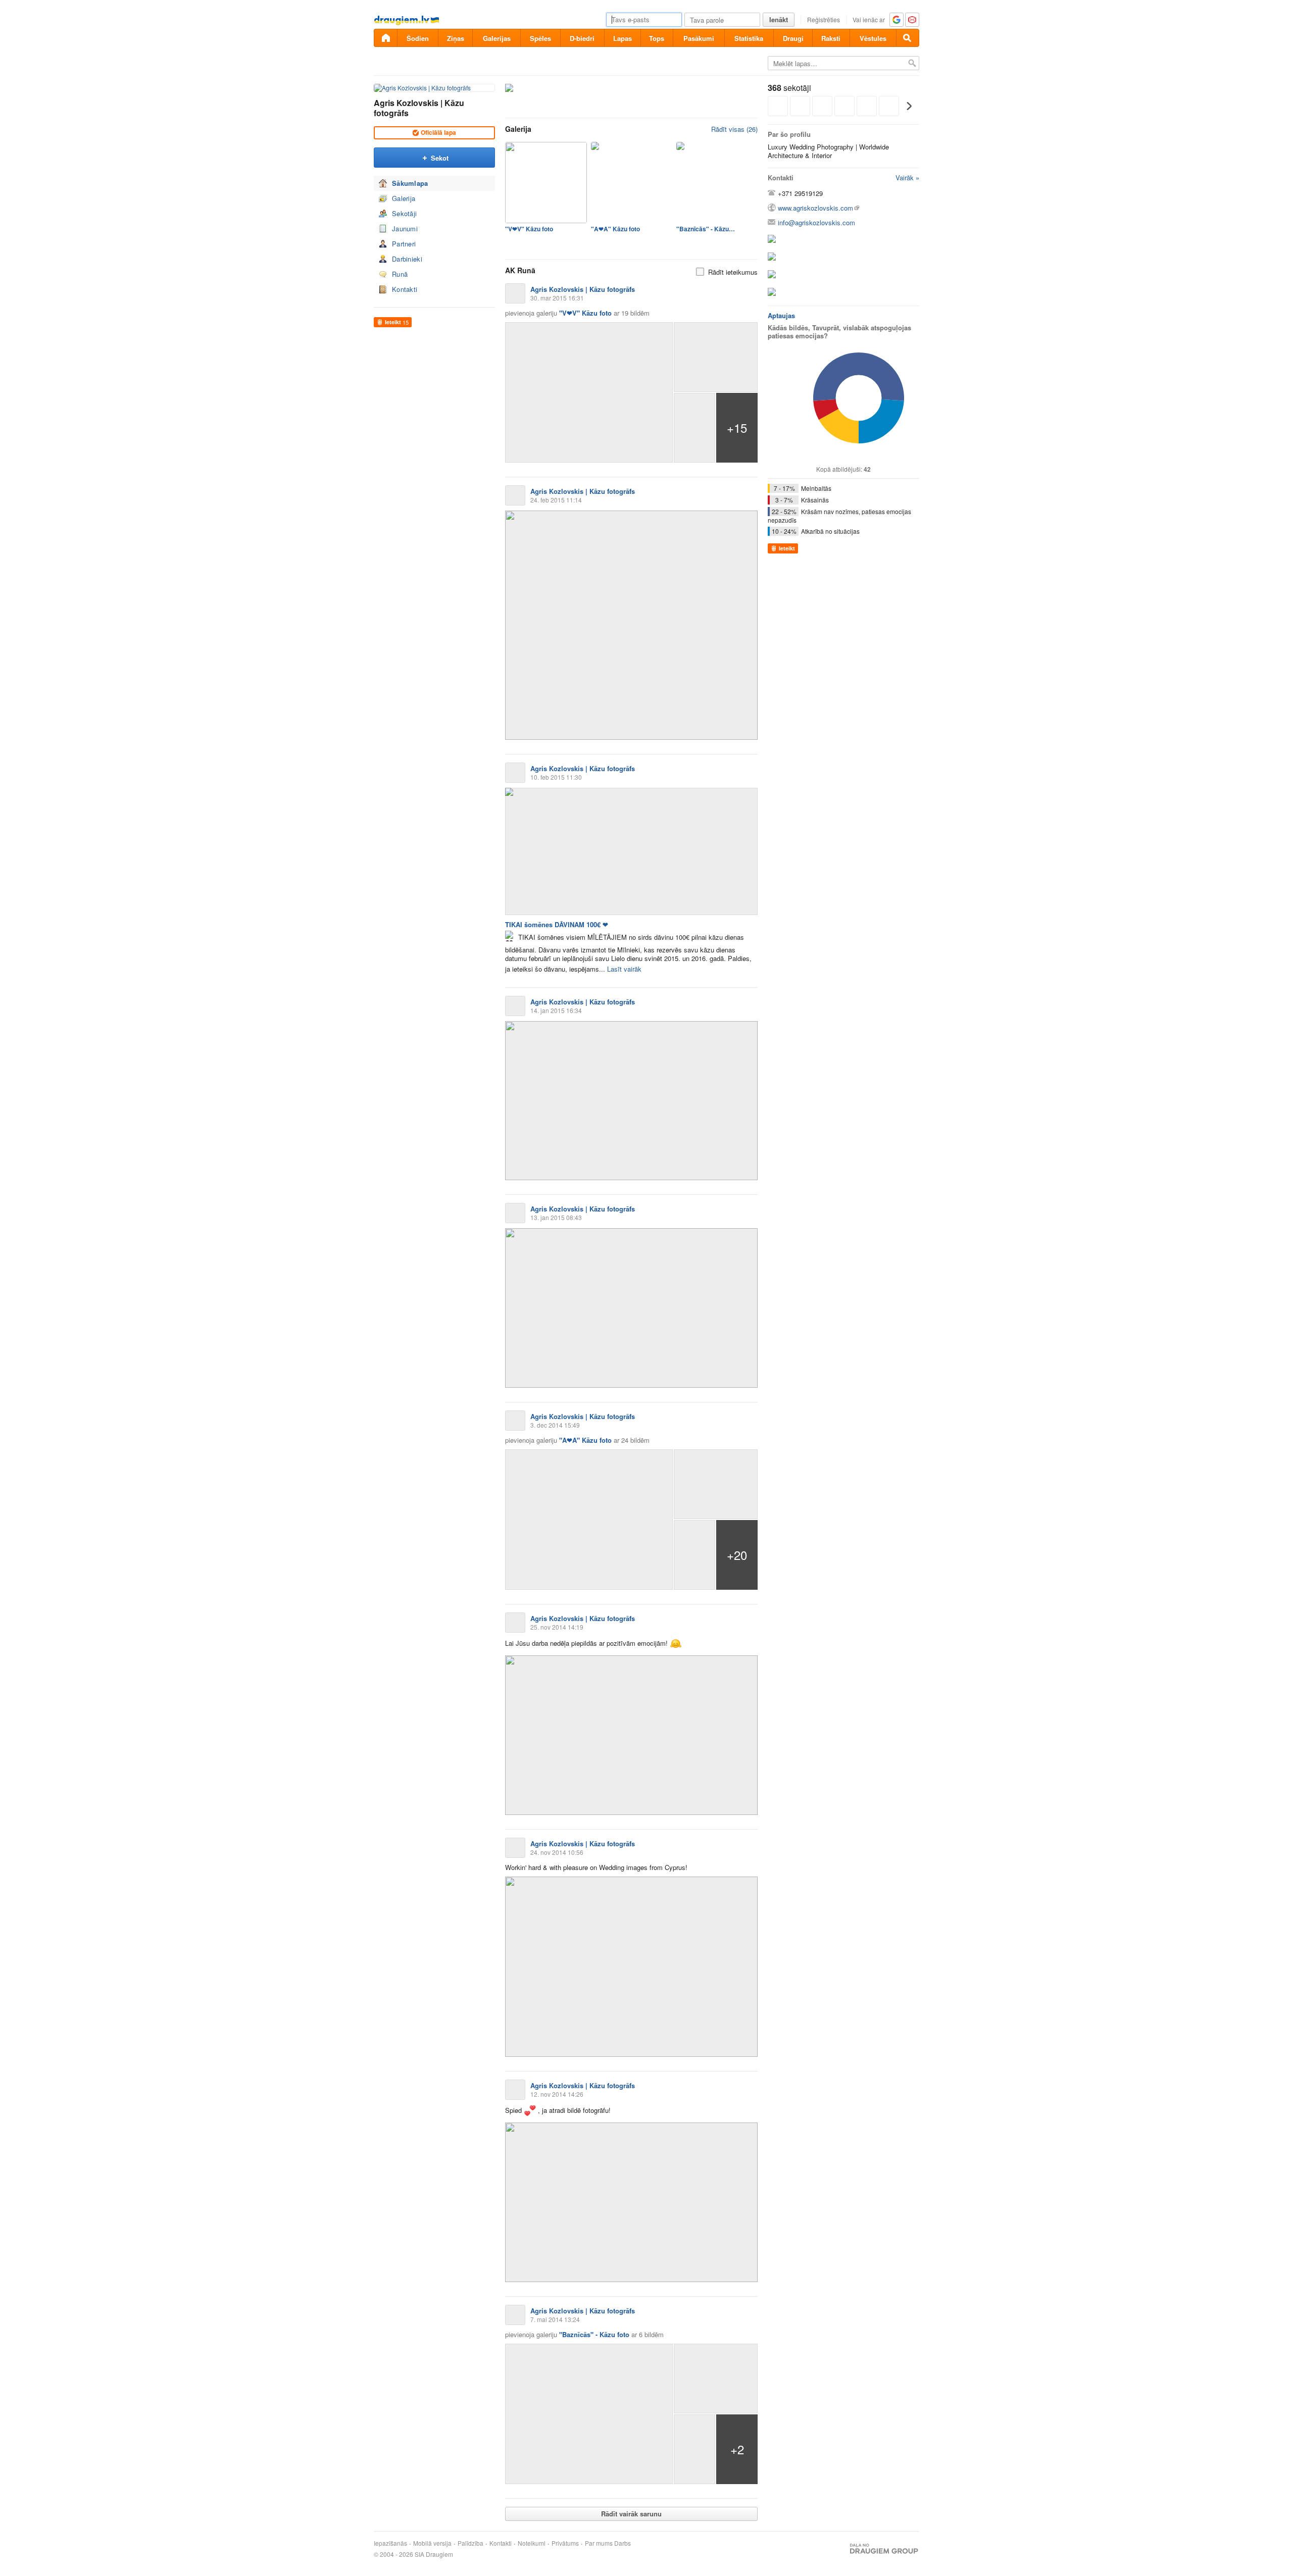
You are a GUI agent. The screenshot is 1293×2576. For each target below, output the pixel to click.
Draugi (793, 38)
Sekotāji (404, 213)
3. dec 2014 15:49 (555, 1425)
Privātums (565, 2543)
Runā (400, 274)
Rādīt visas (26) (734, 129)
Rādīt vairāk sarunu (631, 2514)
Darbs (623, 2543)
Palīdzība (470, 2543)
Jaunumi (405, 229)
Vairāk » (907, 178)
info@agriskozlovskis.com (816, 222)
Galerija (404, 198)
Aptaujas (781, 315)
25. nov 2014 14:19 (557, 1627)
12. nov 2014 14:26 (557, 2094)
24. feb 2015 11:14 (556, 500)
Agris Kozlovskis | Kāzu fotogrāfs (419, 108)
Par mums (599, 2543)
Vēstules (873, 38)
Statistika (749, 38)
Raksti (831, 38)
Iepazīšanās (390, 2543)
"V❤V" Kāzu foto (529, 229)
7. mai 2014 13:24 (555, 2319)
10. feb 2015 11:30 (556, 777)
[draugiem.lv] (385, 38)
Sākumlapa (410, 183)
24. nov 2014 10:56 (557, 1852)
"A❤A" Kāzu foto (615, 229)
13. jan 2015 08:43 (556, 1217)
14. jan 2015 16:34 (556, 1010)
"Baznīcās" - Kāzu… (706, 229)
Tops (657, 38)
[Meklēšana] (908, 38)
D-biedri (582, 38)
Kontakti (405, 289)
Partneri (404, 244)
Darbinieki (407, 259)
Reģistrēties (824, 19)
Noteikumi (532, 2543)
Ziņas (456, 38)
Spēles (540, 38)
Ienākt (779, 19)
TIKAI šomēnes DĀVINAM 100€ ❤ (557, 924)
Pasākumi (699, 38)
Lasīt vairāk (624, 969)
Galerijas (497, 38)
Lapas (623, 38)
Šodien (418, 38)
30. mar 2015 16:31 (557, 298)
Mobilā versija (432, 2543)
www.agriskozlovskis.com (815, 208)
